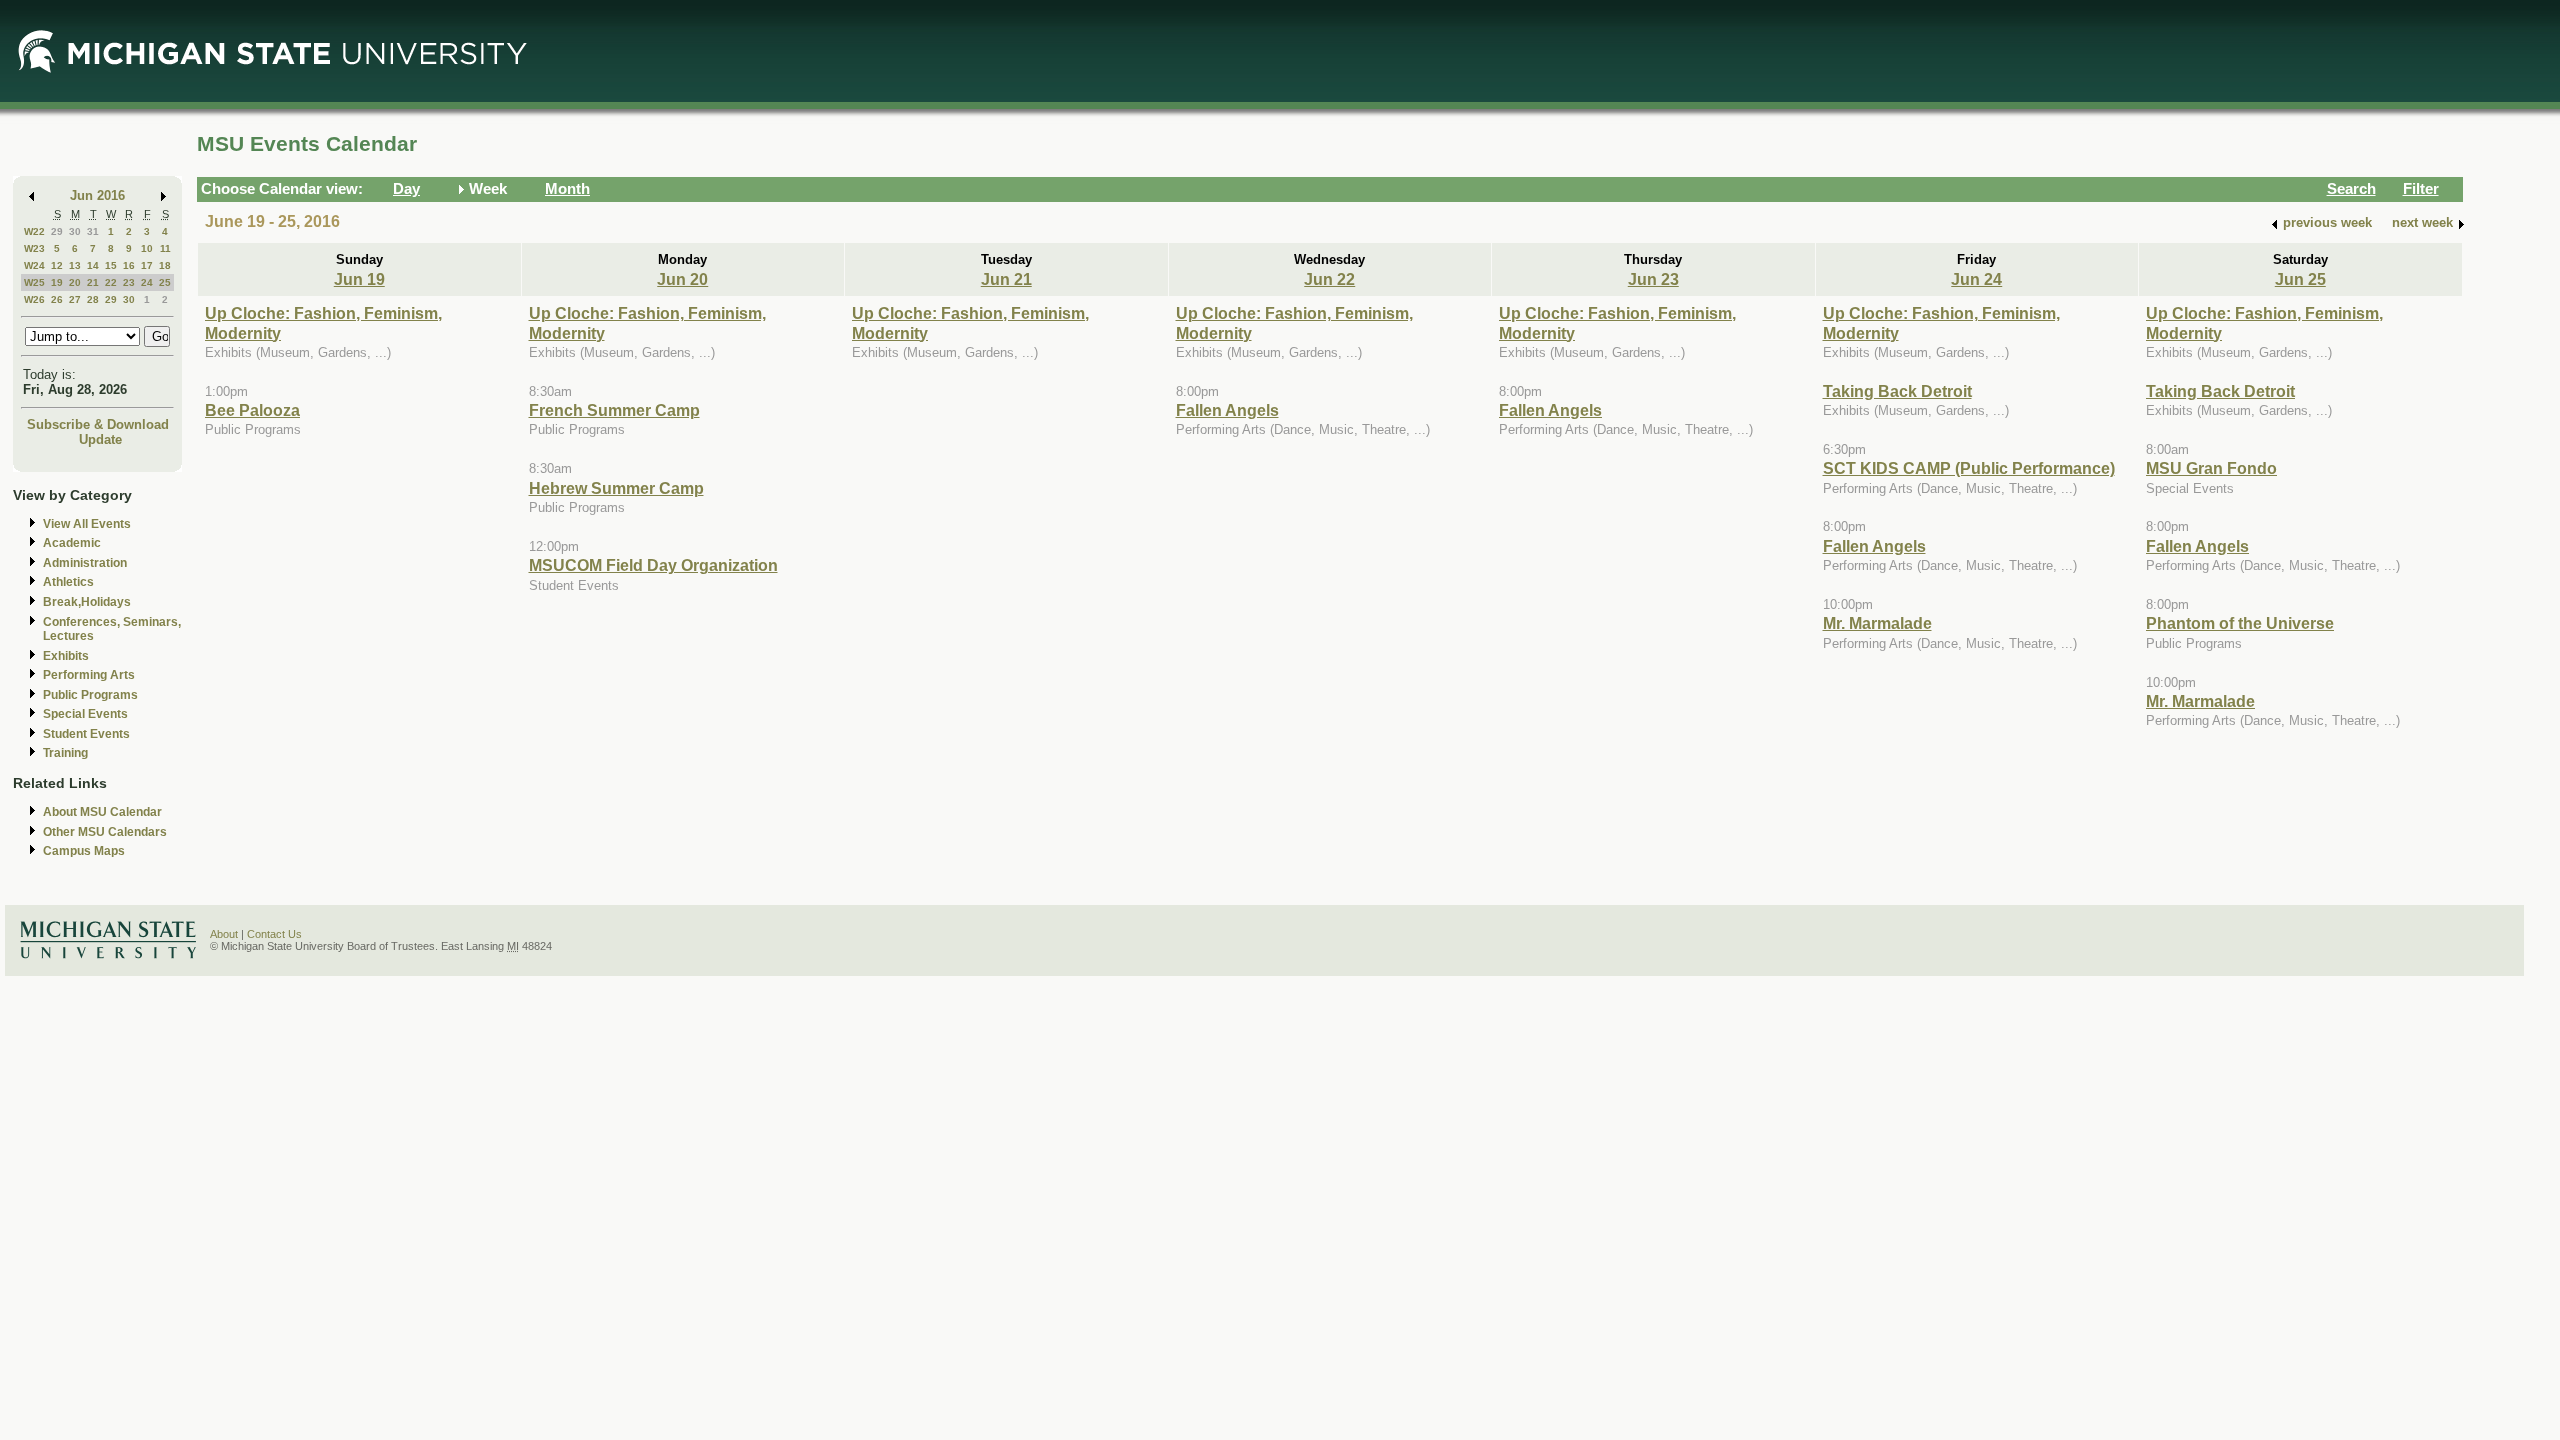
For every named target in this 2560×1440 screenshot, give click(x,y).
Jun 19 (359, 279)
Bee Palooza (252, 410)
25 (165, 282)
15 (111, 265)
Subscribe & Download (98, 424)
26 (57, 299)
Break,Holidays (87, 602)
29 (57, 231)
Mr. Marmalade (1877, 623)
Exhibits (66, 656)
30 (75, 231)
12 (57, 265)
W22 (34, 231)
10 (147, 248)
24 (147, 282)
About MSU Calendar (102, 812)
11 (165, 248)
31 (93, 231)
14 (93, 265)
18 (165, 265)
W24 (34, 265)
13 (75, 265)
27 (75, 299)
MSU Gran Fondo (2211, 468)
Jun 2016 (97, 195)
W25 (34, 282)
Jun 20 (682, 279)
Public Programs (90, 695)
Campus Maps (84, 851)
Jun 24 (1976, 279)
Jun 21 (1006, 279)
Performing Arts (89, 675)
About (224, 934)
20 (75, 282)
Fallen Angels (1227, 410)
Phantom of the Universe (2240, 623)
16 (129, 265)
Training (65, 753)
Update (100, 439)
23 (129, 282)
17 (147, 265)
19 (57, 282)
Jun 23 (1653, 279)
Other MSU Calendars (105, 832)
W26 (34, 299)
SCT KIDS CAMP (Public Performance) (1969, 468)
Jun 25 (2300, 279)
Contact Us (274, 934)
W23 (34, 248)
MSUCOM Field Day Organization (653, 565)
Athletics (68, 582)
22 (111, 282)
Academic (72, 543)
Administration (85, 563)
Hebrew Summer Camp (616, 488)
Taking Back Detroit (1897, 391)
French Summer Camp (614, 410)
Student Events (86, 734)
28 (93, 299)
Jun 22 (1329, 279)
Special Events (85, 714)
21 (93, 282)
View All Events (87, 524)
